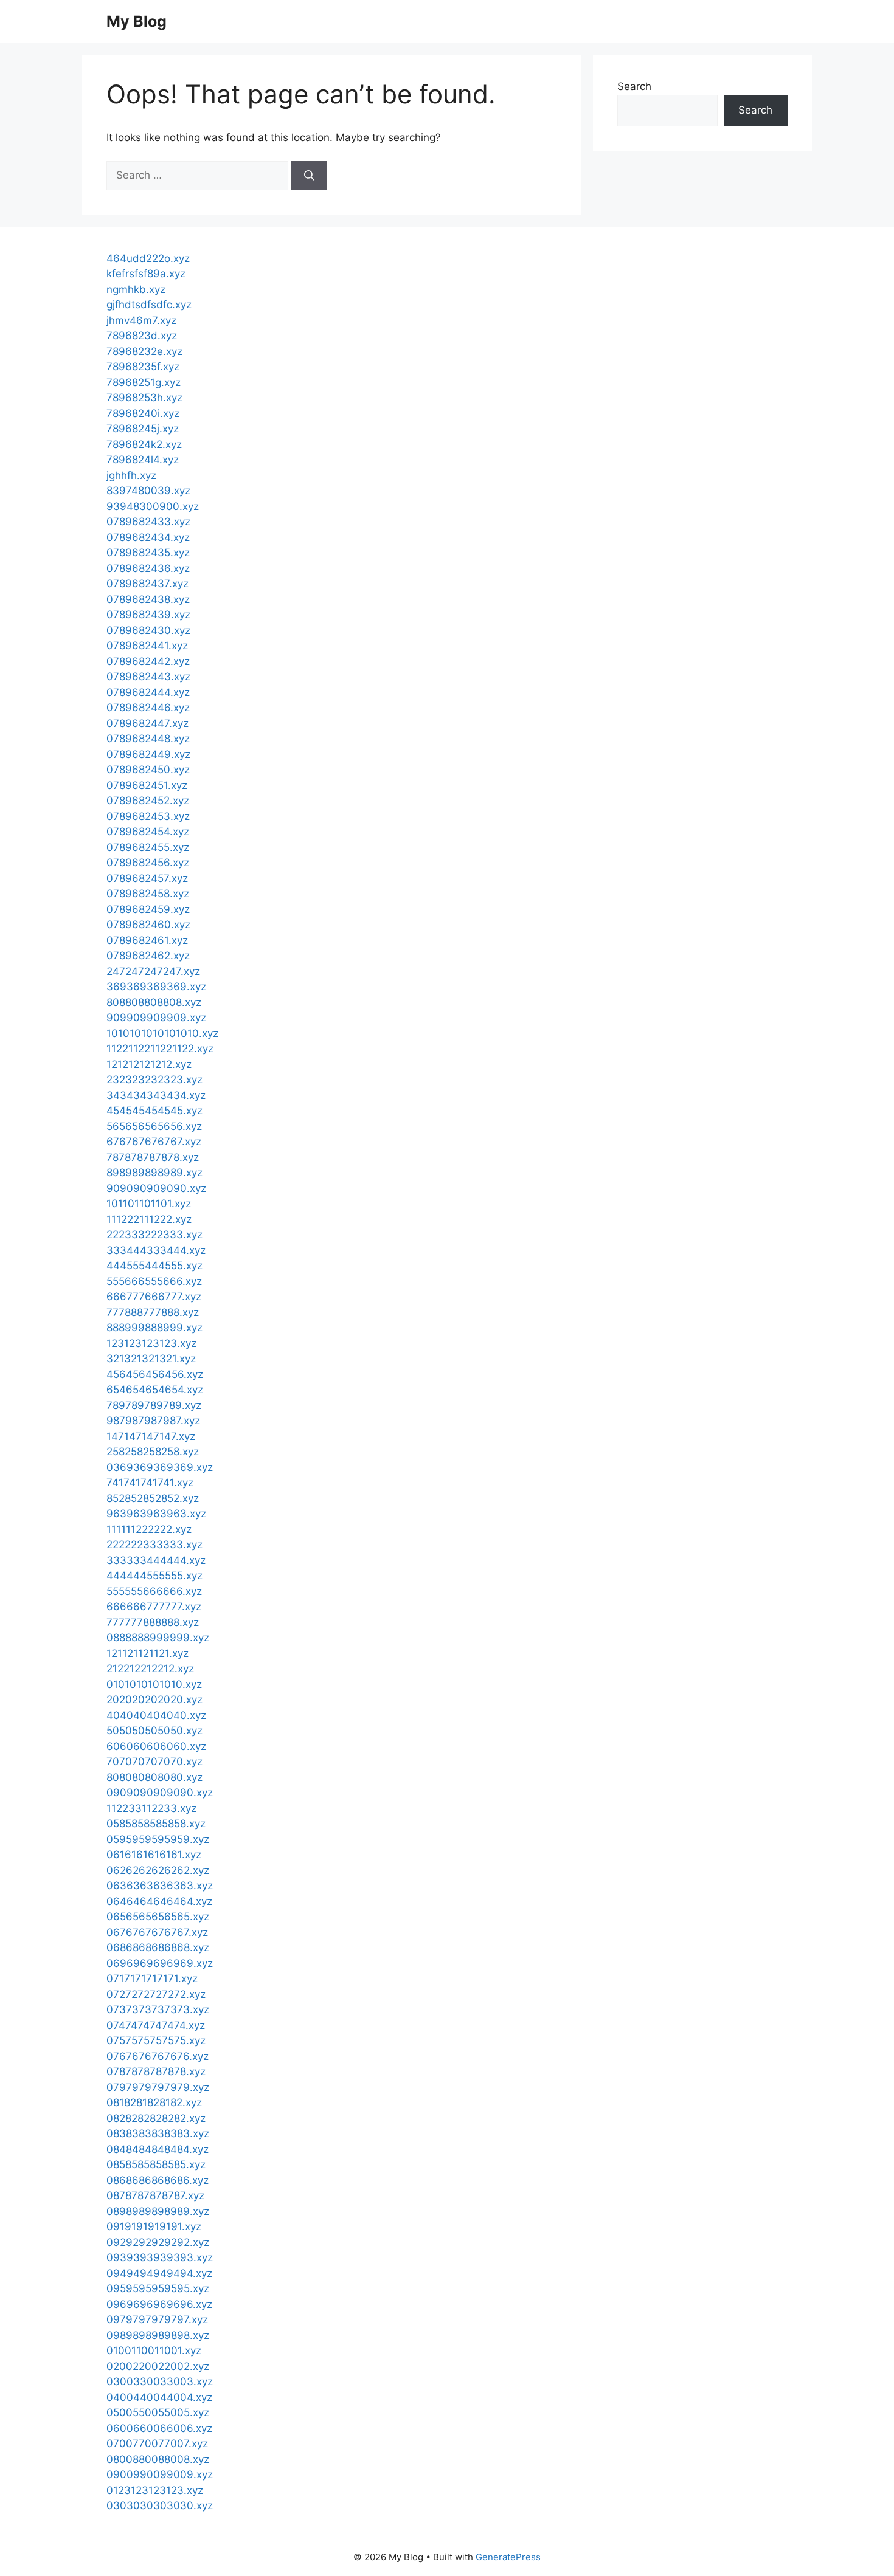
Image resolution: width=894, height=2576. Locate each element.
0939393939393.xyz (160, 2257)
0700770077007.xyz (157, 2443)
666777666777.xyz (154, 1297)
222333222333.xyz (154, 1235)
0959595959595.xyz (158, 2288)
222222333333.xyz (154, 1545)
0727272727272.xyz (156, 1994)
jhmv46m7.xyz (141, 320)
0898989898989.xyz (158, 2211)
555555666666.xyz (154, 1591)
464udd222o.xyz (148, 258)
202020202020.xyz (154, 1700)
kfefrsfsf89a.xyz (146, 274)
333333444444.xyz (156, 1560)
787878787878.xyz (153, 1157)
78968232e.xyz (144, 351)
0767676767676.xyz (158, 2056)
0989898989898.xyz (158, 2335)
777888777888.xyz (153, 1312)
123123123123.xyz (151, 1343)
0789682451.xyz (147, 785)
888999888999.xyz (154, 1328)
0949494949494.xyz (159, 2273)
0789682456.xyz (148, 863)
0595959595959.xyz (158, 1839)
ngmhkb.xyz (136, 289)
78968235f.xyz (143, 367)
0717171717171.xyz (152, 1978)
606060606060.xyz (156, 1746)
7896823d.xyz (142, 336)
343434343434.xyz (156, 1095)
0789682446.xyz (148, 708)
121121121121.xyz (147, 1653)
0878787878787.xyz (155, 2195)
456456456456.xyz (155, 1374)
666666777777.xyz (154, 1607)
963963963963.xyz (156, 1514)
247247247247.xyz (153, 971)
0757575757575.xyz (156, 2040)
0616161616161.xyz (154, 1855)
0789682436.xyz (148, 568)
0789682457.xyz (147, 878)
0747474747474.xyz (156, 2025)
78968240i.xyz (143, 413)
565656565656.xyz (154, 1126)
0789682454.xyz (148, 832)
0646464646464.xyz (159, 1901)
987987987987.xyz (153, 1421)
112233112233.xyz (151, 1808)
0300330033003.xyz (160, 2381)
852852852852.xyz (153, 1498)
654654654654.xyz (155, 1390)
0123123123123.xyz (155, 2490)
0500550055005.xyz (158, 2412)
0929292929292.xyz (158, 2242)
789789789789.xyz (154, 1405)
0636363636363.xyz (160, 1886)
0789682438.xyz (148, 599)
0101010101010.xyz (154, 1684)
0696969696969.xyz (160, 1963)
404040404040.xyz (156, 1715)
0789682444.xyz (148, 692)
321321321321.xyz (151, 1359)
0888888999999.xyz (158, 1638)
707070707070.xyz (154, 1762)
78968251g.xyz (144, 382)
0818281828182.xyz (154, 2102)
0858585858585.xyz (156, 2164)
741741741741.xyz (150, 1483)
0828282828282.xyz (156, 2118)
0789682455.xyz (148, 847)
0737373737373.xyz (158, 2009)
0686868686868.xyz (158, 1947)
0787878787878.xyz (156, 2071)
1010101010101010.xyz (162, 1033)
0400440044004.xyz (159, 2397)
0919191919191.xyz (154, 2226)
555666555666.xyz (154, 1281)
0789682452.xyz (148, 801)
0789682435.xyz (148, 553)
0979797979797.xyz (157, 2319)
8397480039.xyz (148, 491)
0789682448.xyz (148, 739)
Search (634, 86)
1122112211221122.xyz (160, 1049)
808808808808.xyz (154, 1002)
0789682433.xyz (148, 522)
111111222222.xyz (149, 1529)
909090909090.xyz (156, 1188)
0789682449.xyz (148, 754)
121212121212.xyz (149, 1064)
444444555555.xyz (154, 1576)
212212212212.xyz (150, 1669)
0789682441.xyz (147, 646)
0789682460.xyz (148, 925)
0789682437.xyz (147, 584)
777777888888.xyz (153, 1622)
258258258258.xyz (153, 1452)
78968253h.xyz (144, 398)
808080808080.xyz (154, 1777)
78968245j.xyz (143, 429)
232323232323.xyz (154, 1080)
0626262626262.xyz (158, 1870)
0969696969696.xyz (159, 2304)
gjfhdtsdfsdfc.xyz (149, 305)
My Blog (137, 21)
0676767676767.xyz (157, 1932)
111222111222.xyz (149, 1219)
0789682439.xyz (148, 615)
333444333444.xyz (156, 1250)
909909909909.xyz (156, 1018)
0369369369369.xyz (160, 1467)
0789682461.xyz (147, 940)
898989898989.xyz (154, 1173)
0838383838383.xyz (158, 2133)
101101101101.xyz (149, 1204)
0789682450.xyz (148, 770)
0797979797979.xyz (158, 2087)
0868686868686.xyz (158, 2180)
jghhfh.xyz (131, 475)
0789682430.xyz (148, 630)
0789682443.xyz (148, 677)
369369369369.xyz (156, 987)
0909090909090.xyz (160, 1793)
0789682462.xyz (148, 956)
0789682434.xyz (148, 537)
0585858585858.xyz (156, 1824)
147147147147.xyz (151, 1436)
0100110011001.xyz (154, 2350)
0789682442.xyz (148, 661)
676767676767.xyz (154, 1142)
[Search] (309, 176)
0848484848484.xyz (158, 2149)
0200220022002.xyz (158, 2366)
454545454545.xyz (154, 1111)
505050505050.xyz (154, 1731)
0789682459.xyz (148, 909)
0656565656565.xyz (158, 1917)
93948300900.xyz (153, 506)
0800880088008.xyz (158, 2459)
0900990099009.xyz (160, 2474)
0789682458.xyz (148, 894)
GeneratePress (508, 2557)
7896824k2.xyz (144, 444)
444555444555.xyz (154, 1266)
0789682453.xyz (148, 816)
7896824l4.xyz (143, 460)
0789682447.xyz (147, 723)
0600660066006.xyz (159, 2428)
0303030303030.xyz (160, 2505)
